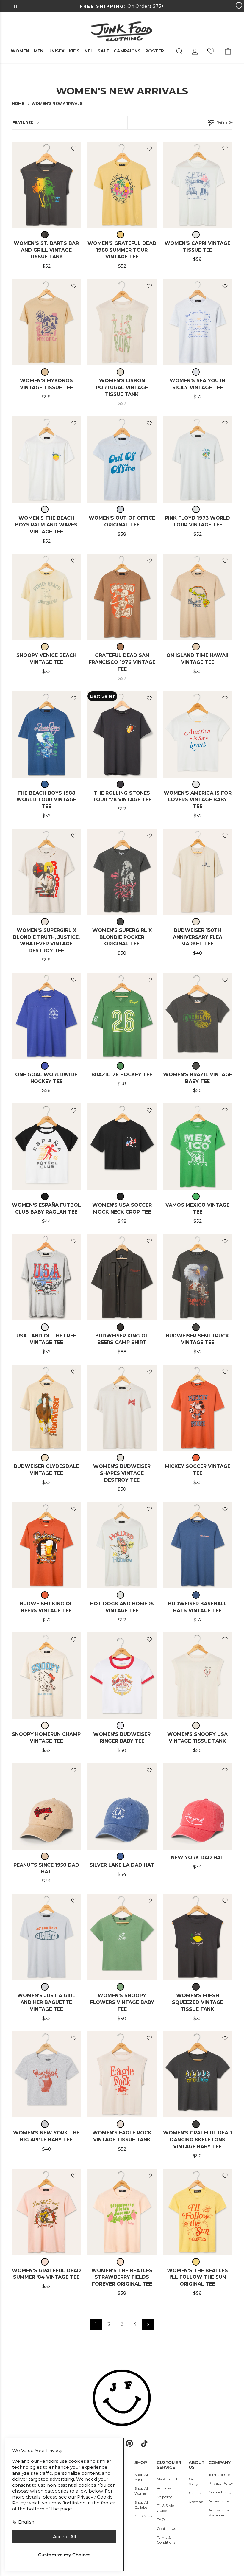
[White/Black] (46, 1196)
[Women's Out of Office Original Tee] (122, 459)
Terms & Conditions (166, 2540)
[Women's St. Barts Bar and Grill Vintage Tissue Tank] (46, 185)
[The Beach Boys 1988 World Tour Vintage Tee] (46, 734)
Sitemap (196, 2502)
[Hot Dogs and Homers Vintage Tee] (122, 1545)
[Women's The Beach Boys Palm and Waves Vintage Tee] (46, 459)
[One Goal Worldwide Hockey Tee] (46, 1016)
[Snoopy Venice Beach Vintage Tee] (46, 597)
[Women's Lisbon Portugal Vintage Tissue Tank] (122, 322)
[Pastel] (122, 2262)
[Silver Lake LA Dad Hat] (122, 1806)
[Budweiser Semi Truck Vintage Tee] (198, 1277)
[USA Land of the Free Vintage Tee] (46, 1277)
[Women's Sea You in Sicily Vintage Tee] (198, 322)
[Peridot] (122, 1987)
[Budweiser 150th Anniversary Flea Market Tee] (198, 872)
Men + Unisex (49, 51)
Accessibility (219, 2501)
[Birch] (122, 372)
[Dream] (197, 372)
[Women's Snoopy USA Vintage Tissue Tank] (198, 1676)
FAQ (161, 2520)
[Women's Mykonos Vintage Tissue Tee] (46, 322)
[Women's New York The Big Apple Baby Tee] (46, 2074)
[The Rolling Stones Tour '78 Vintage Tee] (122, 734)
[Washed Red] (197, 1458)
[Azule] (46, 784)
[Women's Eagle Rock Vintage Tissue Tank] (122, 2074)
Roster (155, 51)
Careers (195, 2493)
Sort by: (23, 123)
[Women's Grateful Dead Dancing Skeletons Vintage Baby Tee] (198, 2074)
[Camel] (46, 372)
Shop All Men (142, 2477)
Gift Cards (143, 2516)
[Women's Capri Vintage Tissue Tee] (198, 185)
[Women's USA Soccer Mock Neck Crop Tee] (122, 1146)
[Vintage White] (197, 235)
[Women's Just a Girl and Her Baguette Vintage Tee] (46, 1937)
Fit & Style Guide (165, 2508)
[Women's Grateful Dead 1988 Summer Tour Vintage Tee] (122, 185)
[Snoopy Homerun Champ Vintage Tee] (46, 1676)
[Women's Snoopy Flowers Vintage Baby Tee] (122, 1937)
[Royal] (122, 1856)
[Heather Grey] (46, 2124)
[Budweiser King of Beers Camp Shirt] (122, 1277)
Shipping (165, 2497)
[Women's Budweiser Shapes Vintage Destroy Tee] (122, 1408)
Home (18, 104)
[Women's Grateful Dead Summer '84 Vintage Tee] (46, 2212)
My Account (167, 2479)
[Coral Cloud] (46, 2262)
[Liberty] (46, 1066)
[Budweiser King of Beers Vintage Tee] (46, 1545)
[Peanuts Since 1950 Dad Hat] (46, 1806)
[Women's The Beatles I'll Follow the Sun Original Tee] (198, 2212)
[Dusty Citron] (122, 235)
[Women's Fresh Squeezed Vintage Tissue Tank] (198, 1937)
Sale (103, 51)
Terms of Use (219, 2475)
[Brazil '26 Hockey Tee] (122, 1016)
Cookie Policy (220, 2492)
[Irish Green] (122, 1066)
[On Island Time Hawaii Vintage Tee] (198, 597)
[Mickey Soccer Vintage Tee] (198, 1408)
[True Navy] (197, 1595)
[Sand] (197, 922)
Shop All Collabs (142, 2505)
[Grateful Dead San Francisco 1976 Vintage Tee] (122, 597)
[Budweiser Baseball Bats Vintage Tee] (198, 1545)
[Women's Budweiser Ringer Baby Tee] (122, 1676)
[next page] (148, 2325)
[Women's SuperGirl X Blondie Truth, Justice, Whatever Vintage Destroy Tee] (46, 872)
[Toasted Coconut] (122, 647)
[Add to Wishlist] (74, 149)
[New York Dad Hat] (198, 1806)
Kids (74, 51)
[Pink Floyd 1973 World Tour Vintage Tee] (198, 459)
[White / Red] (122, 1726)
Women (20, 51)
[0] (211, 51)
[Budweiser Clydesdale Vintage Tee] (46, 1408)
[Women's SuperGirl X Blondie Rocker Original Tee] (122, 872)
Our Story (193, 2482)
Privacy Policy (221, 2483)
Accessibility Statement (219, 2513)
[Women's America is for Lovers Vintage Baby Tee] (198, 734)
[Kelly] (197, 1196)
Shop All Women (142, 2491)
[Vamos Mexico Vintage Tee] (198, 1146)
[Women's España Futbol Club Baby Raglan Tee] (46, 1146)
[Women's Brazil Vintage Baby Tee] (198, 1016)
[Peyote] (46, 1726)
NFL (89, 51)
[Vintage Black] (46, 235)
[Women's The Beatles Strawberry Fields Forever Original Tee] (122, 2212)
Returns (164, 2488)
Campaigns (127, 51)
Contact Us (166, 2528)
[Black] (122, 1196)
